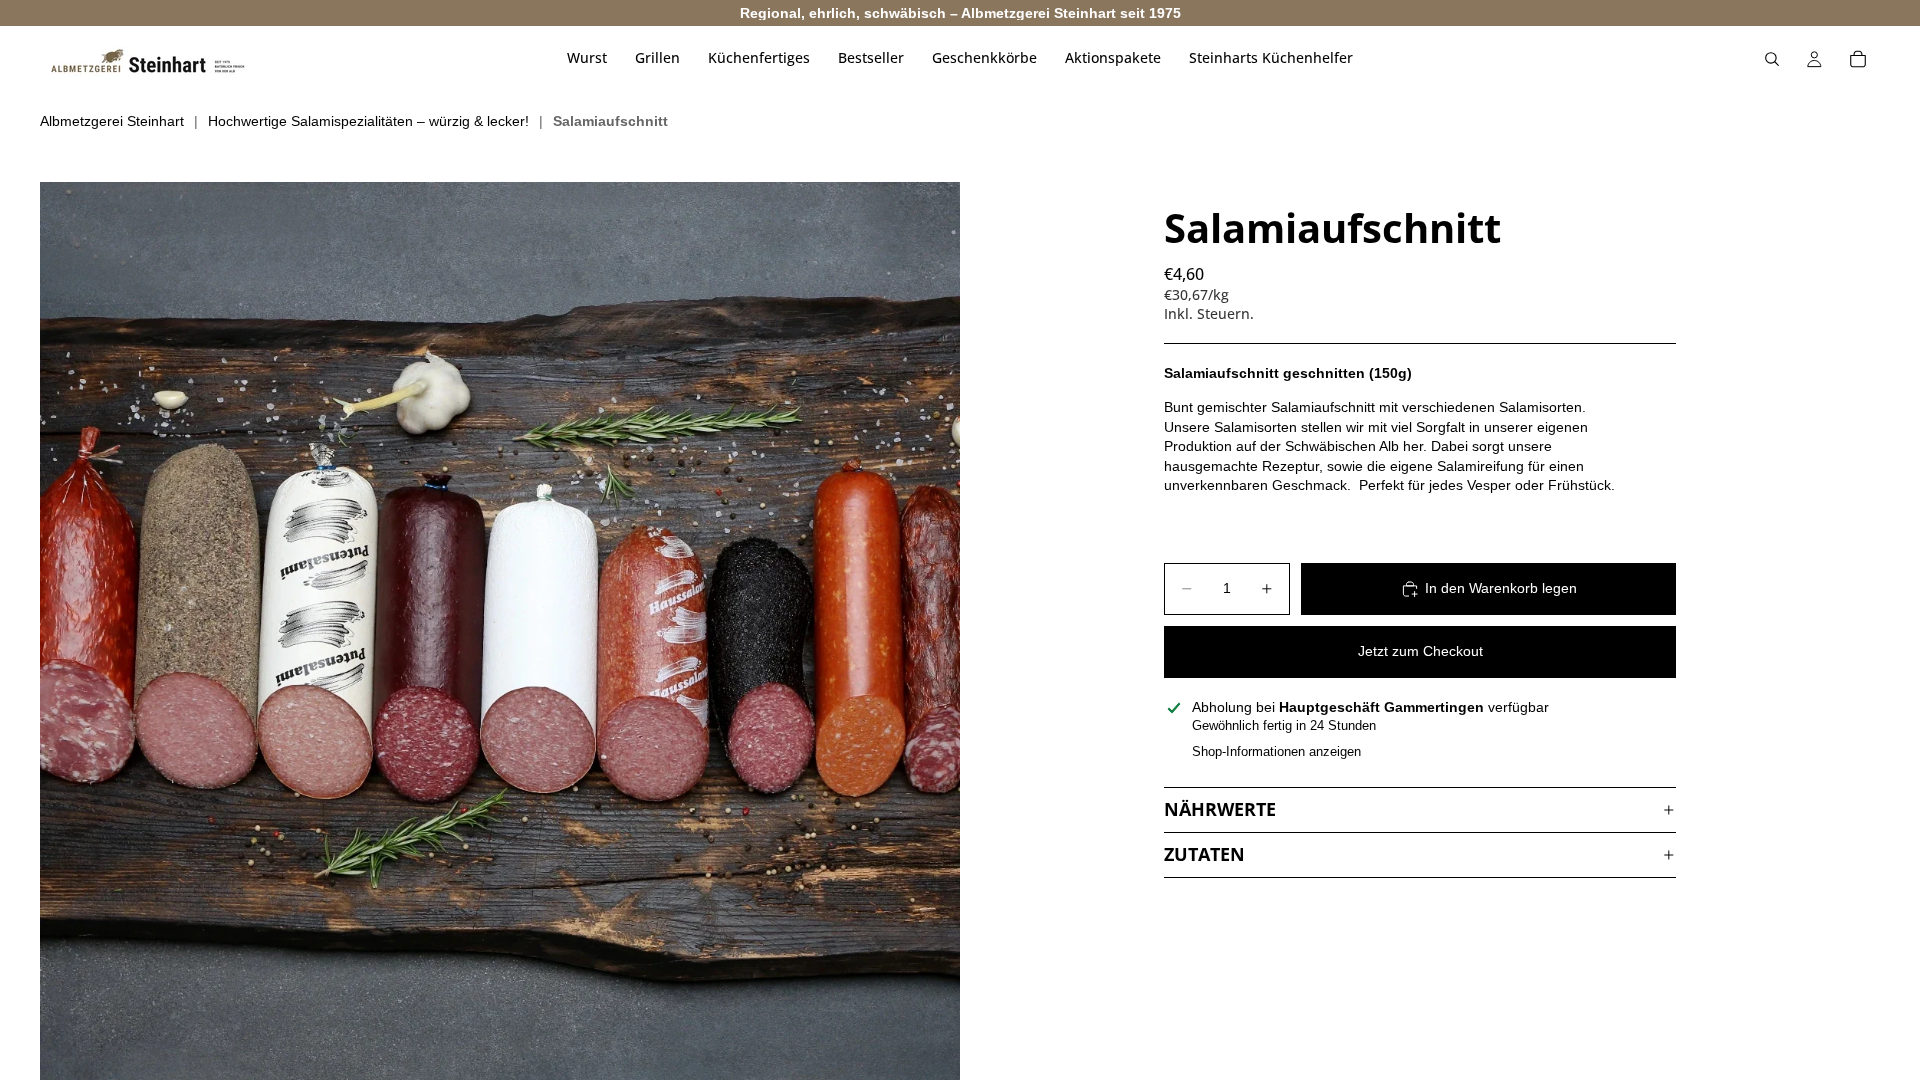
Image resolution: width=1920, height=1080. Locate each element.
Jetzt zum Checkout (1420, 651)
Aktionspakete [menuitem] (1113, 57)
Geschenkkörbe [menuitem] (984, 57)
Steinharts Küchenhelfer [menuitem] (1271, 57)
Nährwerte (1220, 809)
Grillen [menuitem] (657, 57)
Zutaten (1204, 854)
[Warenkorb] (1858, 59)
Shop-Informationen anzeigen (1276, 751)
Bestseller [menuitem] (871, 57)
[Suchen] (1772, 59)
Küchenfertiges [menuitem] (759, 57)
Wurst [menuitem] (587, 57)
